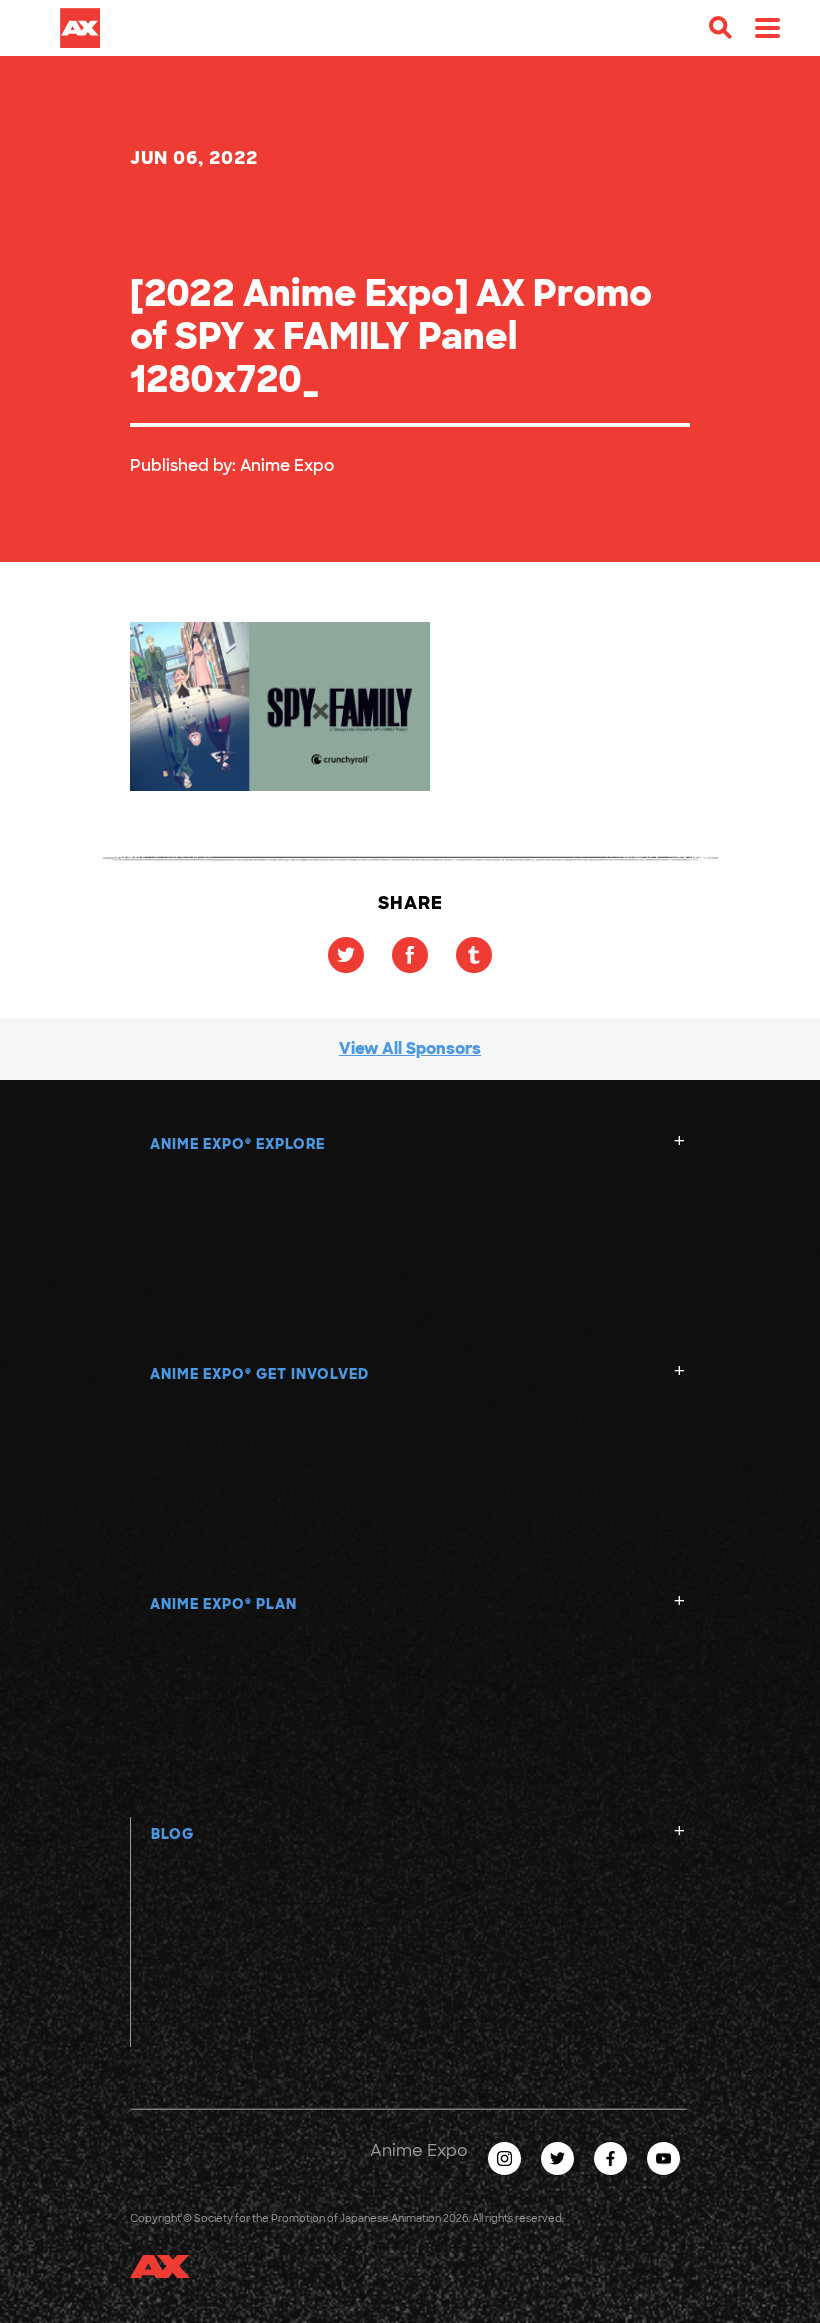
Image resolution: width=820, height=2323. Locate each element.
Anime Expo (287, 465)
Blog (172, 1834)
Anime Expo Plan (223, 1604)
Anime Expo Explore (237, 1144)
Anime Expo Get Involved (259, 1374)
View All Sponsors (410, 1048)
